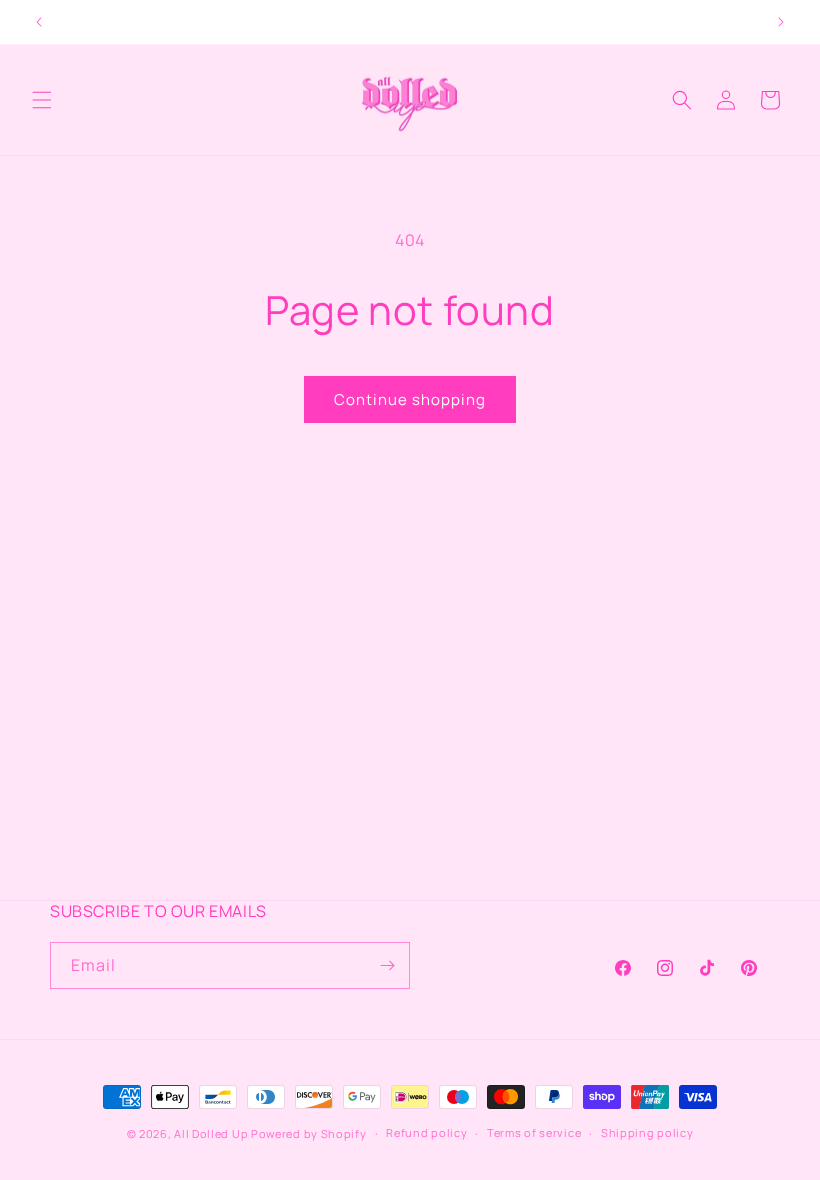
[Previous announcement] (39, 22)
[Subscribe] (387, 965)
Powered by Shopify (309, 1133)
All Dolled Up (212, 1133)
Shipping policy (647, 1132)
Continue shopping (410, 399)
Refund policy (426, 1132)
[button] (42, 100)
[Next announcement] (781, 22)
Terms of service (534, 1132)
